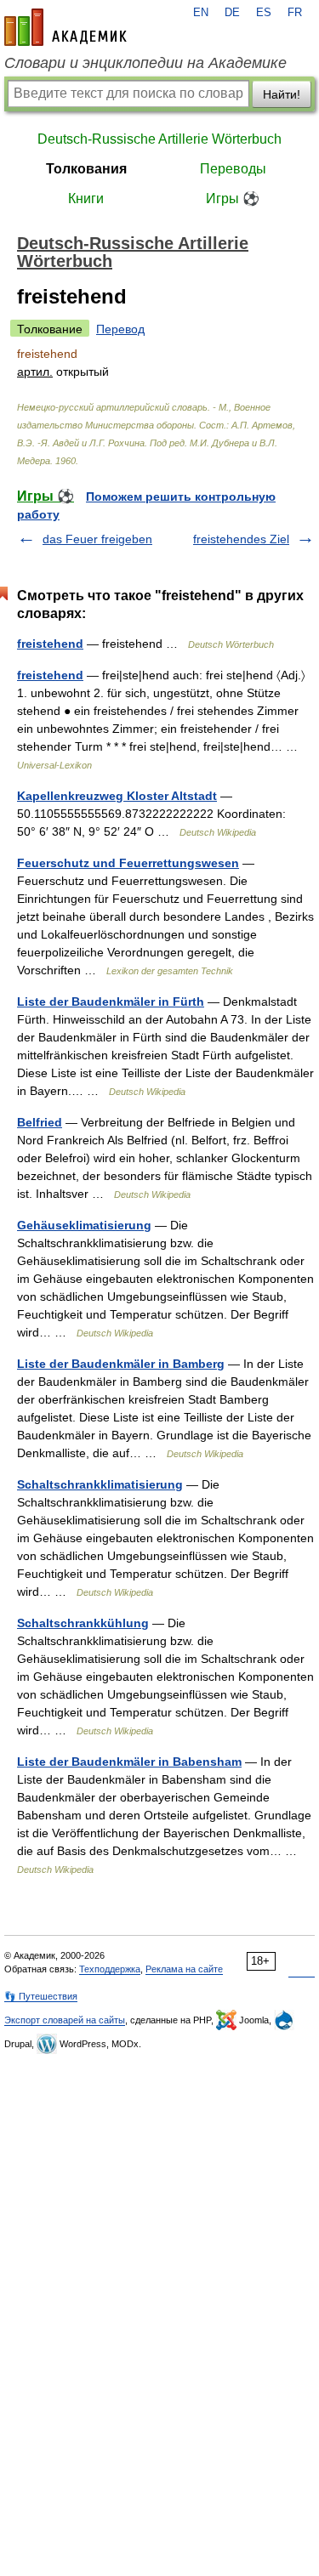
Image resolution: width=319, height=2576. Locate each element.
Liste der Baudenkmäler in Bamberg (121, 1364)
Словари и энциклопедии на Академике (145, 63)
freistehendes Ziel (241, 539)
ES (264, 13)
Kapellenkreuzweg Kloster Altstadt (117, 796)
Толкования (86, 169)
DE (232, 13)
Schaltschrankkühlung (83, 1623)
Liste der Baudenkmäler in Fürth (111, 1001)
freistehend (50, 644)
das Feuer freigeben (97, 539)
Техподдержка (110, 1969)
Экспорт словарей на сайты (65, 2020)
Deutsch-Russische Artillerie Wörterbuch (159, 139)
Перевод (120, 329)
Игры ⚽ (233, 199)
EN (201, 13)
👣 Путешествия (41, 1996)
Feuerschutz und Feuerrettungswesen (128, 863)
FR (295, 13)
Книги (86, 199)
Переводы (233, 169)
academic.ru (66, 27)
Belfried (40, 1122)
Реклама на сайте (184, 1969)
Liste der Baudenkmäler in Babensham (129, 1762)
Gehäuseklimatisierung (84, 1225)
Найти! (282, 94)
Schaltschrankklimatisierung (100, 1484)
